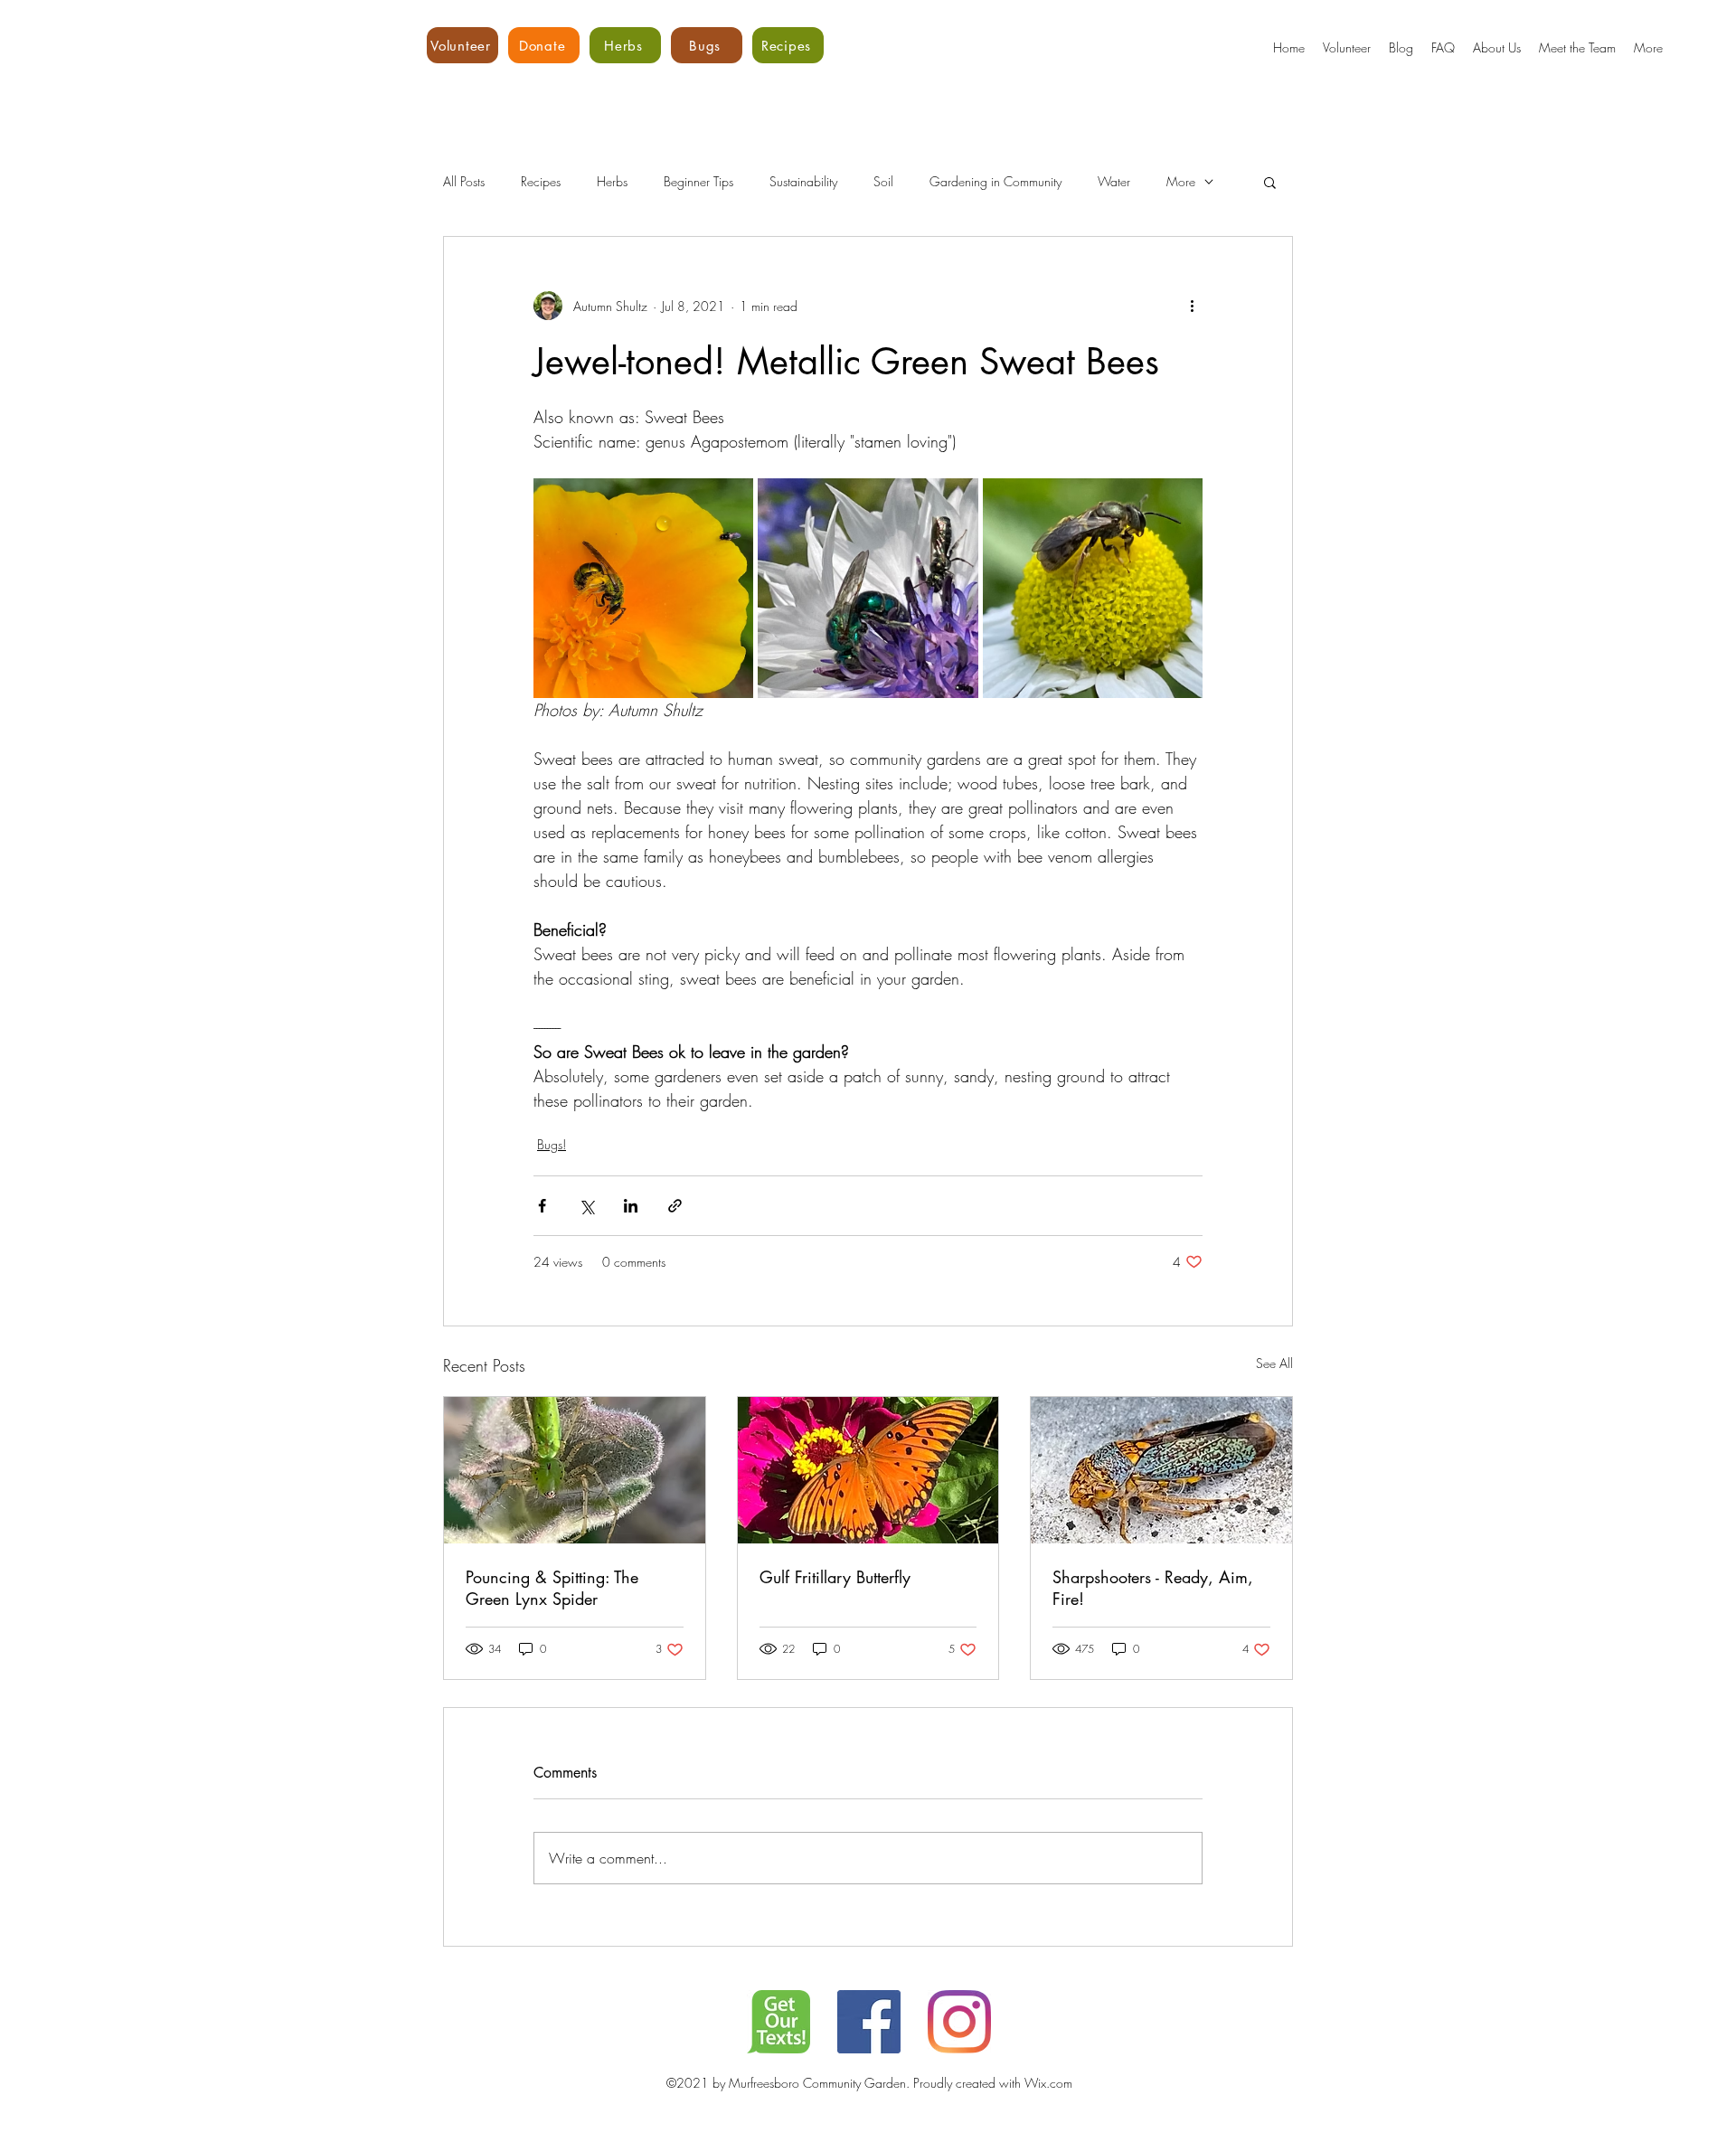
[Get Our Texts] (778, 2022)
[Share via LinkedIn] (631, 1206)
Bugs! (552, 1144)
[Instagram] (959, 2022)
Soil (883, 181)
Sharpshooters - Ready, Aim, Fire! (1153, 1588)
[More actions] (1192, 306)
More (1181, 181)
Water (1114, 181)
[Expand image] (643, 588)
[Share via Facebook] (542, 1206)
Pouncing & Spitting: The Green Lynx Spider (552, 1588)
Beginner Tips (698, 181)
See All (1274, 1363)
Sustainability (803, 181)
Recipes (541, 181)
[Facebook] (869, 2022)
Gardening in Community (995, 181)
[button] (1270, 182)
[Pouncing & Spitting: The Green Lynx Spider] (575, 1470)
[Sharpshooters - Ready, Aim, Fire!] (1161, 1470)
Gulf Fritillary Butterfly (835, 1577)
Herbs (612, 181)
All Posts (464, 181)
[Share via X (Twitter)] (586, 1206)
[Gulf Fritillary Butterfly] (868, 1470)
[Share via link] (675, 1206)
